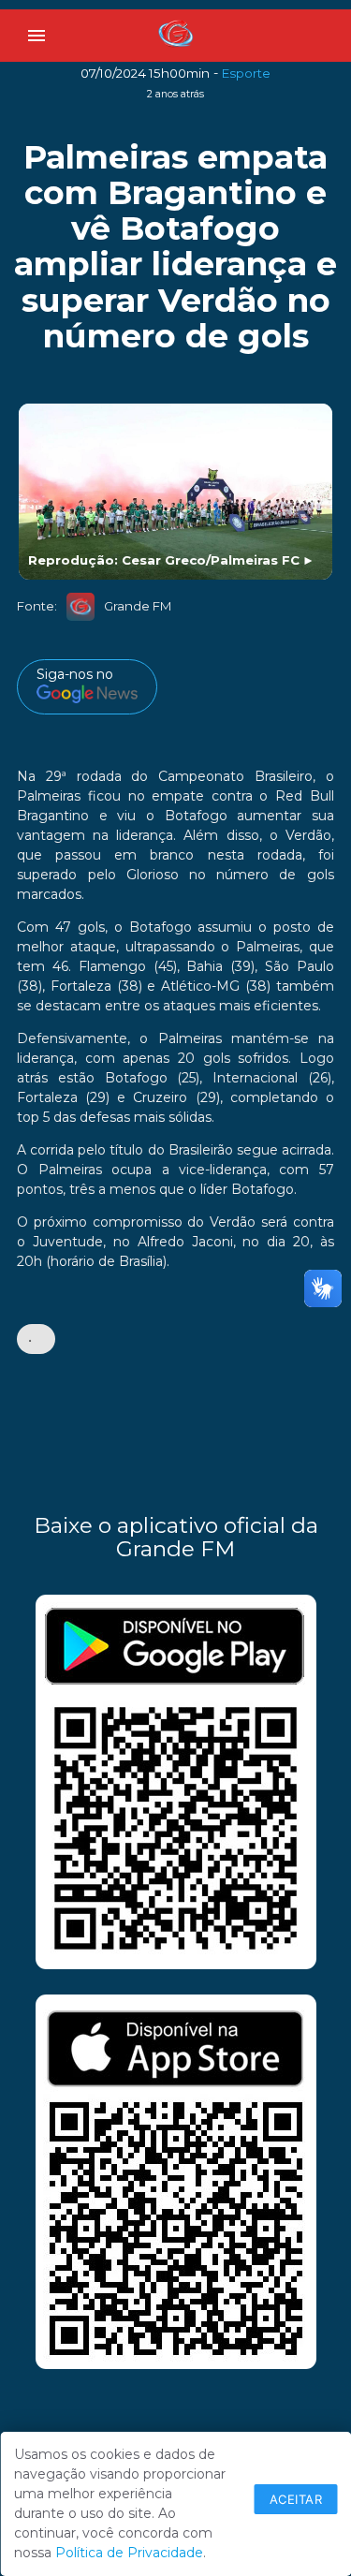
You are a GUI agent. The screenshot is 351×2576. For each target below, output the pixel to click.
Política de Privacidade (129, 2553)
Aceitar (296, 2499)
